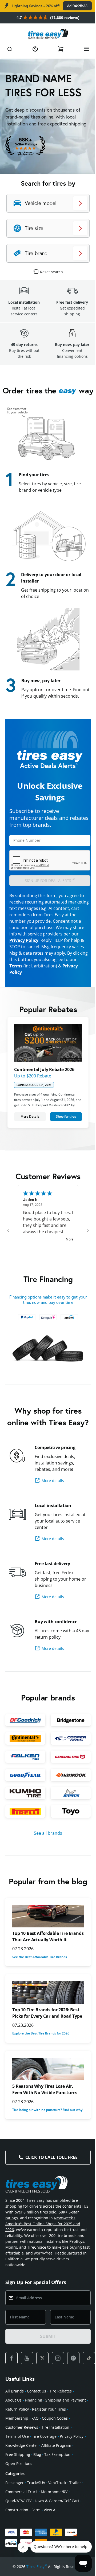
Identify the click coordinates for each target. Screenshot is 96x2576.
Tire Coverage (44, 2466)
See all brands (46, 1846)
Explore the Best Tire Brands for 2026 (41, 2059)
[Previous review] (8, 1237)
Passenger (15, 2513)
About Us (13, 2430)
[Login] (34, 49)
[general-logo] (68, 1771)
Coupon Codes (55, 2448)
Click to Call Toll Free (49, 2187)
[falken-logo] (24, 1771)
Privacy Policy (24, 950)
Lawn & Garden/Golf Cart (57, 2531)
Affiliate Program (56, 2475)
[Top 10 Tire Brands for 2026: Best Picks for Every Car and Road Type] (46, 2011)
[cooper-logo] (68, 1754)
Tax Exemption (57, 2485)
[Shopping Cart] (58, 49)
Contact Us (37, 2421)
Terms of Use (17, 2466)
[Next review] (84, 1237)
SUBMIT (46, 2366)
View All (51, 2540)
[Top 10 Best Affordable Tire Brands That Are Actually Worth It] (46, 1929)
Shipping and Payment (66, 2430)
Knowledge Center (22, 2475)
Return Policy (17, 2439)
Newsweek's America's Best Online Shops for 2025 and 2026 (43, 2254)
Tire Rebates (61, 2421)
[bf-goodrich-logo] (24, 1736)
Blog (37, 2485)
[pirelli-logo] (24, 1824)
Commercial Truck (21, 2522)
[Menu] (82, 49)
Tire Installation (55, 2457)
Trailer (75, 2513)
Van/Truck (57, 2513)
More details (53, 1497)
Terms (16, 975)
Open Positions (19, 2494)
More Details (29, 1123)
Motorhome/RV (54, 2522)
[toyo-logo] (68, 1824)
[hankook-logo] (68, 1789)
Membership (17, 2448)
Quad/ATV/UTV (18, 2531)
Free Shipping (18, 2485)
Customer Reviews (22, 2457)
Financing (33, 2430)
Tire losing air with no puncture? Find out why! (44, 2137)
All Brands (15, 2421)
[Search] (10, 49)
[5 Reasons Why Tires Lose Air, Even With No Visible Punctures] (46, 2094)
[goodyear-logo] (24, 1789)
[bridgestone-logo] (68, 1736)
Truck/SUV (36, 2513)
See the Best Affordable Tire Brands (40, 1976)
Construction (17, 2540)
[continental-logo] (24, 1754)
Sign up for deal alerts (50, 889)
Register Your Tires (49, 2439)
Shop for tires (63, 1123)
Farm (36, 2540)
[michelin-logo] (68, 1807)
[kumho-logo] (24, 1807)
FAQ (35, 2448)
